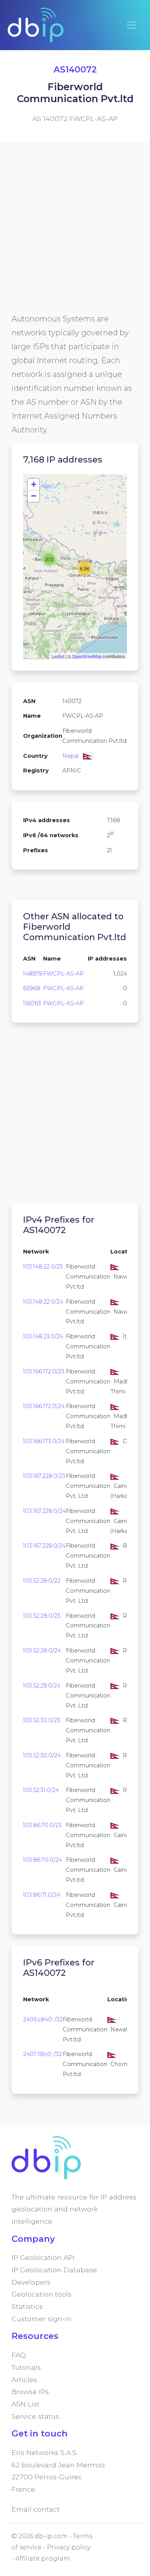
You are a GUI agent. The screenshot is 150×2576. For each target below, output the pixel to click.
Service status (35, 2416)
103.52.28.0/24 (42, 1651)
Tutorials (26, 2367)
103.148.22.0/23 (43, 1267)
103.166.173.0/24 (44, 1441)
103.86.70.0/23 (42, 1825)
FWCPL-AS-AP (63, 974)
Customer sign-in (42, 2319)
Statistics (27, 2306)
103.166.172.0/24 (44, 1406)
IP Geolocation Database (54, 2270)
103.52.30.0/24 (42, 1755)
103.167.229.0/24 (44, 1546)
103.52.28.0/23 (42, 1616)
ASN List (26, 2404)
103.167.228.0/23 (44, 1476)
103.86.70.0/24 (42, 1860)
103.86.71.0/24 (42, 1895)
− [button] (34, 496)
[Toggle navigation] (132, 25)
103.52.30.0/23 (42, 1720)
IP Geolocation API (43, 2257)
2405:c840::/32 (43, 2019)
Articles (24, 2380)
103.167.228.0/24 (44, 1511)
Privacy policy (69, 2547)
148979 (33, 974)
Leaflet (58, 656)
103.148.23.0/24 (43, 1336)
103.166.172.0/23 (44, 1371)
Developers (31, 2282)
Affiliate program (43, 2558)
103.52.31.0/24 (41, 1790)
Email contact (36, 2509)
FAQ (19, 2355)
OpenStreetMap (87, 656)
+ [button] (34, 484)
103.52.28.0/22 (42, 1581)
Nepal (70, 756)
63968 (32, 988)
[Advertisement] (75, 237)
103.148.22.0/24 (43, 1302)
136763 (32, 1003)
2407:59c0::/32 (42, 2054)
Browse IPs (30, 2392)
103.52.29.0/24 (42, 1686)
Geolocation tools (42, 2294)
